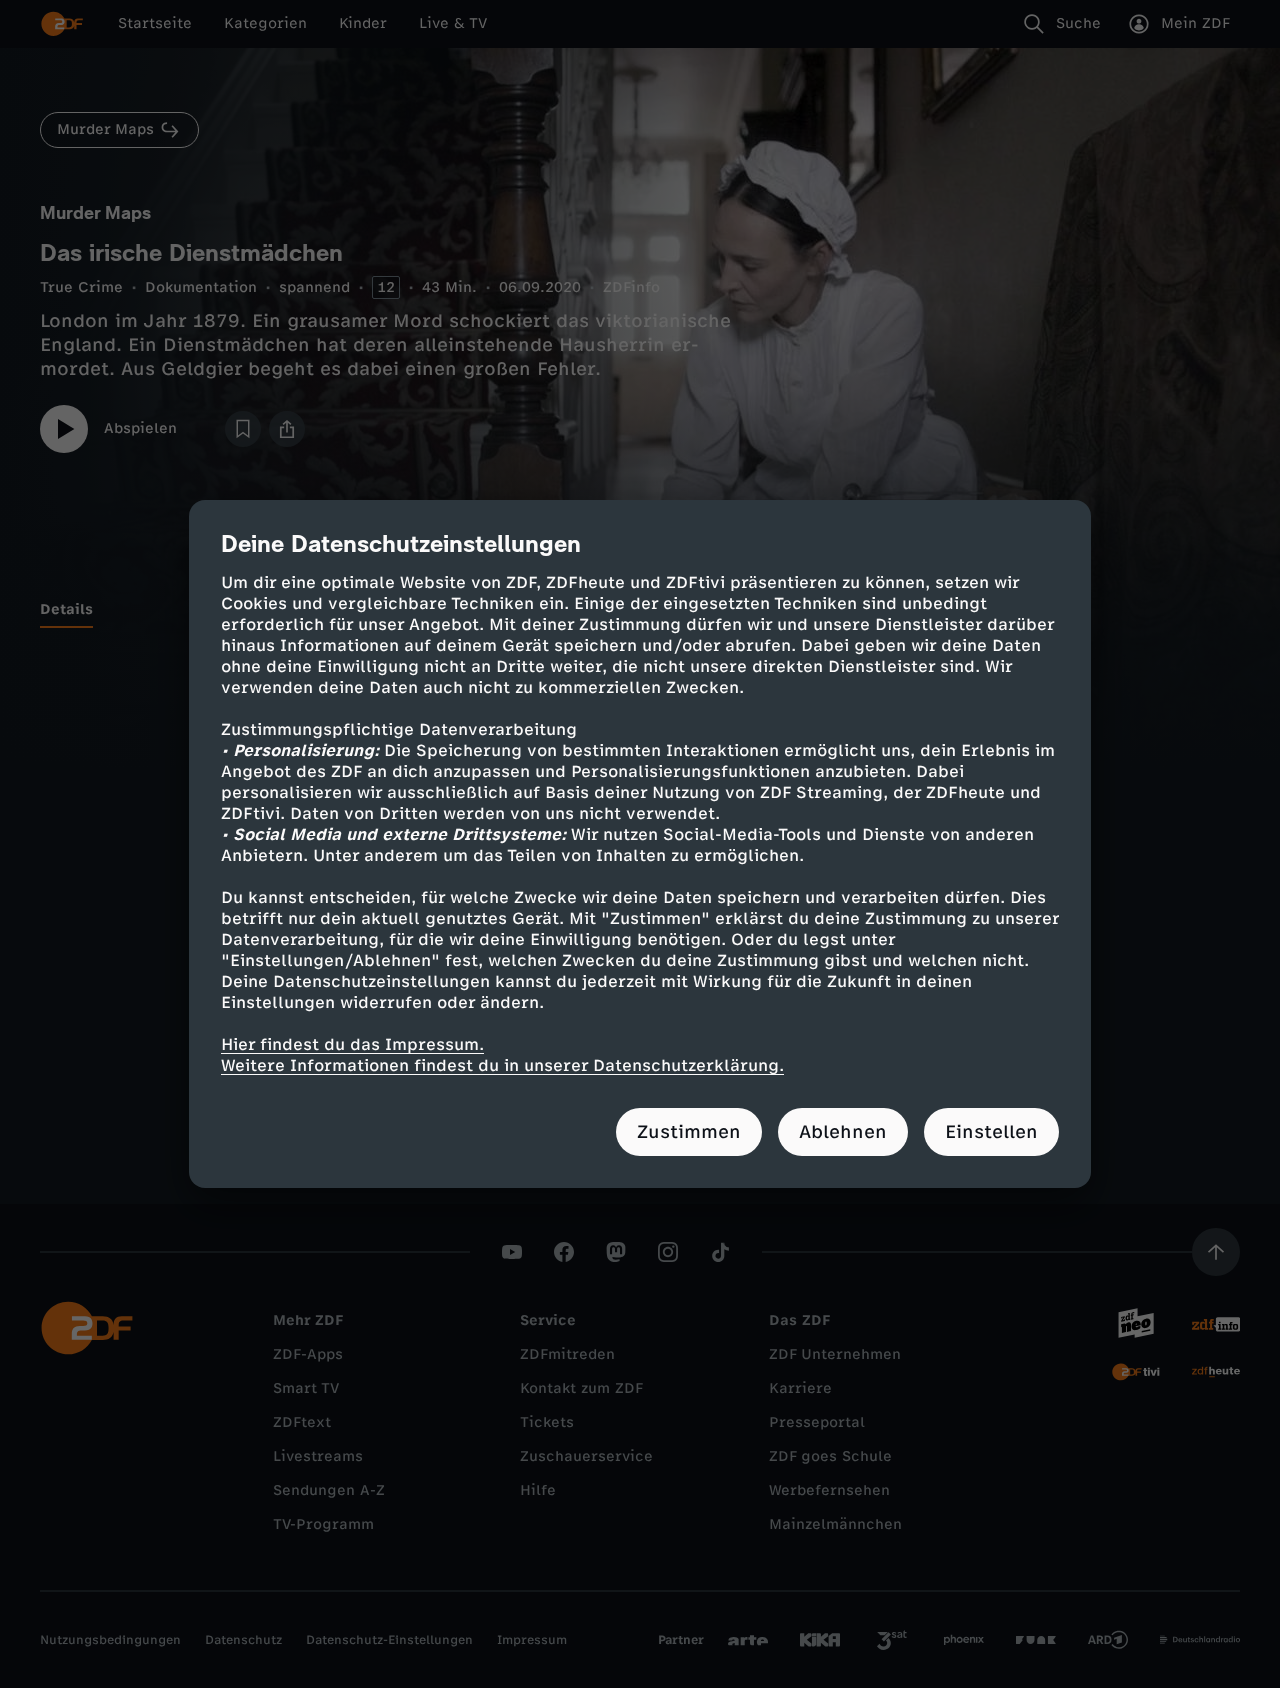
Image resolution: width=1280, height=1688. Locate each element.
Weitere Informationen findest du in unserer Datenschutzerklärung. (502, 1065)
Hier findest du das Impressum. (352, 1044)
